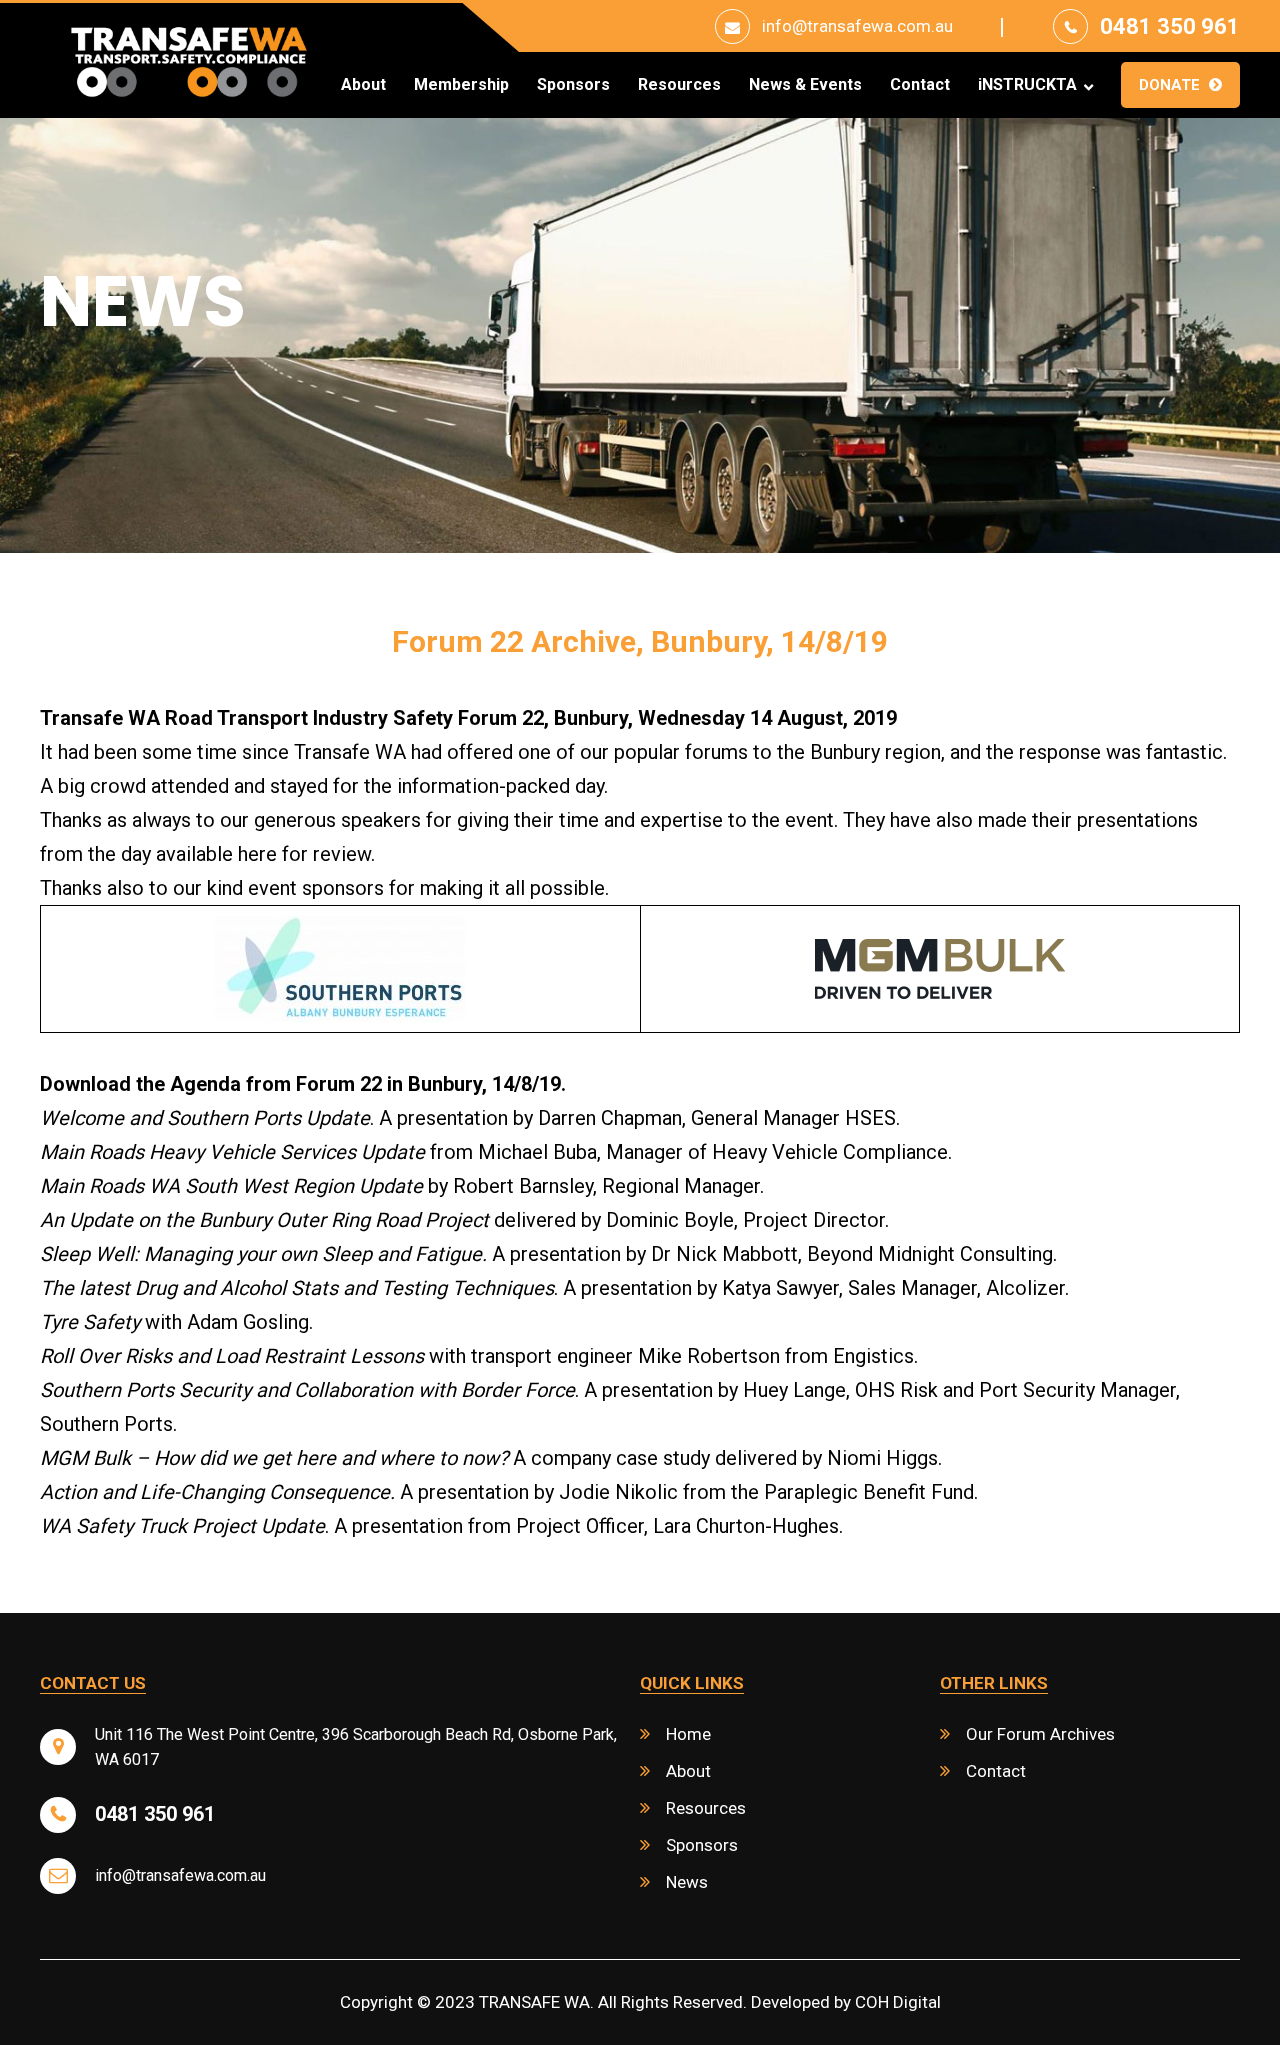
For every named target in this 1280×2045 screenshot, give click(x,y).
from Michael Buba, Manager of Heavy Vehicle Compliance (494, 1152)
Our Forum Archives (1040, 1734)
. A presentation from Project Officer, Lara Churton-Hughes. (441, 1526)
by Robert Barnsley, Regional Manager (400, 1186)
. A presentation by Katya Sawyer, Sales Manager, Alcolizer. (554, 1288)
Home (688, 1734)
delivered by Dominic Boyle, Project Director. (464, 1220)
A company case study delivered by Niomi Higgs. (491, 1458)
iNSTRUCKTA (1027, 85)
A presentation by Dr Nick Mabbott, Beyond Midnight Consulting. (548, 1254)
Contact (920, 85)
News (687, 1882)
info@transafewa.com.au (857, 26)
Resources (679, 85)
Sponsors (573, 85)
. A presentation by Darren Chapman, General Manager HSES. (470, 1118)
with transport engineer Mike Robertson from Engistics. (479, 1356)
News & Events (805, 85)
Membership (461, 85)
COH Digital (898, 2002)
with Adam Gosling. (176, 1322)
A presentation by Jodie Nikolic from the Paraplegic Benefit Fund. (509, 1492)
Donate (1169, 85)
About (363, 85)
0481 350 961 (1170, 26)
